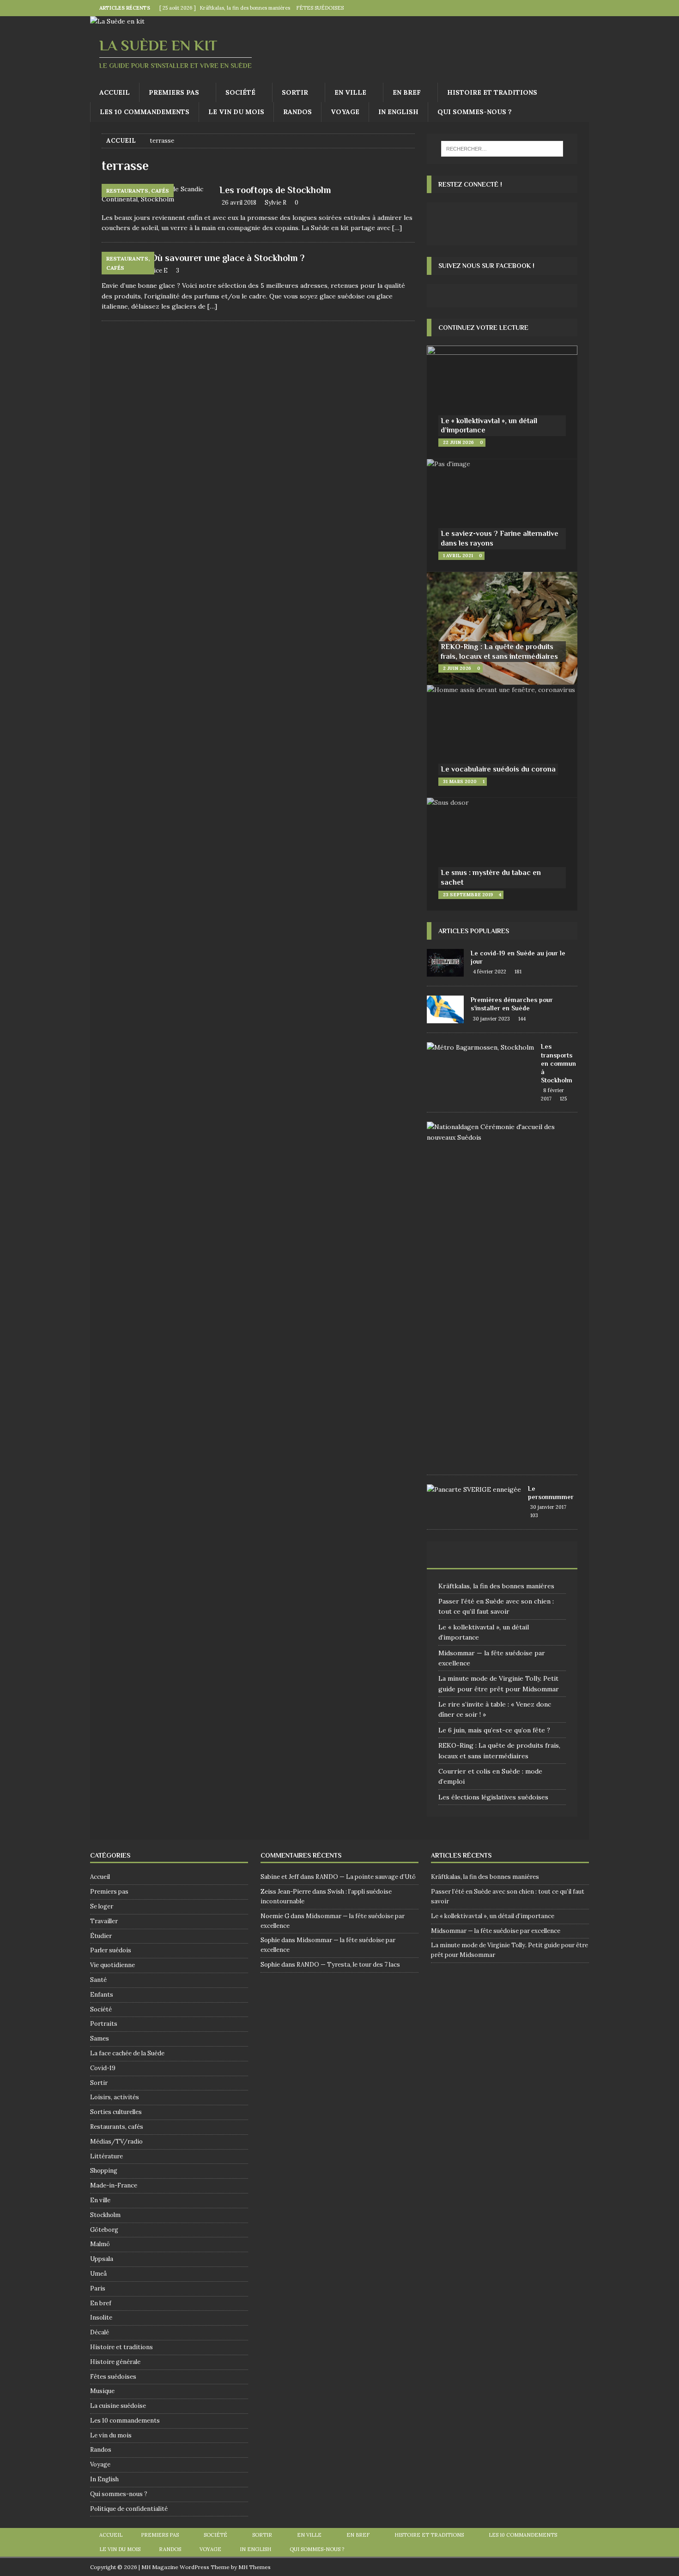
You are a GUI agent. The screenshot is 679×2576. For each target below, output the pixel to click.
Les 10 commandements (145, 112)
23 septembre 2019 (468, 895)
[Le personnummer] (474, 1489)
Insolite (101, 2318)
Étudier (101, 1936)
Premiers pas (174, 92)
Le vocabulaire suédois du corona (498, 769)
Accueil (115, 92)
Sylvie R (276, 203)
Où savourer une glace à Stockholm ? (227, 258)
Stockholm (105, 2215)
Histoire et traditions (492, 92)
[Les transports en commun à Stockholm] (480, 1047)
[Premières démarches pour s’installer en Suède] (445, 1009)
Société (240, 92)
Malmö (100, 2244)
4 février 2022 (490, 972)
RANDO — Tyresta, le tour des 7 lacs (348, 1965)
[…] (397, 228)
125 (563, 1099)
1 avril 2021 (458, 556)
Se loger (102, 1906)
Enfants (102, 1995)
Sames (100, 2038)
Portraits (104, 2024)
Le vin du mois (236, 112)
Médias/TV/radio (116, 2142)
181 (518, 972)
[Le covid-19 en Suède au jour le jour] (445, 963)
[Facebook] (563, 8)
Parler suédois (111, 1950)
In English (398, 112)
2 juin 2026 (457, 668)
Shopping (104, 2171)
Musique (102, 2391)
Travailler (104, 1921)
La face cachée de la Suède (127, 2053)
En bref (407, 92)
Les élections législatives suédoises (493, 1797)
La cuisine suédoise (118, 2406)
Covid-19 (103, 2068)
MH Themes (255, 2567)
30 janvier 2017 (548, 1507)
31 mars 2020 (460, 781)
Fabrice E (154, 270)
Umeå (98, 2274)
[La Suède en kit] (117, 21)
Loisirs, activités (115, 2097)
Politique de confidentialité (129, 2509)
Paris (98, 2288)
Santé (98, 1980)
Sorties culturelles (116, 2112)
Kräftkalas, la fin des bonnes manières (496, 1586)
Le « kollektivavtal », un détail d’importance (493, 1916)
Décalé (100, 2332)
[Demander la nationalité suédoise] (499, 1132)
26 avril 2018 (239, 203)
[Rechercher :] (502, 149)
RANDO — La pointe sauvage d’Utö (366, 1877)
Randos (297, 112)
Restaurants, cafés (117, 2127)
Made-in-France (114, 2185)
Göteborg (104, 2230)
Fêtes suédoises (113, 2377)
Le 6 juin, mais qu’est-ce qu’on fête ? (494, 1730)
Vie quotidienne (112, 1965)
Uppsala (102, 2259)
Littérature (106, 2156)
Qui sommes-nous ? (475, 112)
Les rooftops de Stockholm (275, 190)
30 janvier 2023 (491, 1019)
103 (534, 1515)
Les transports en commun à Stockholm (558, 1063)
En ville (350, 92)
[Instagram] (581, 8)
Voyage (345, 112)
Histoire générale (115, 2362)
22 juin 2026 (458, 442)
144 (522, 1019)
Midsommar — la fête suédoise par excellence (496, 1931)
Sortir (295, 92)
